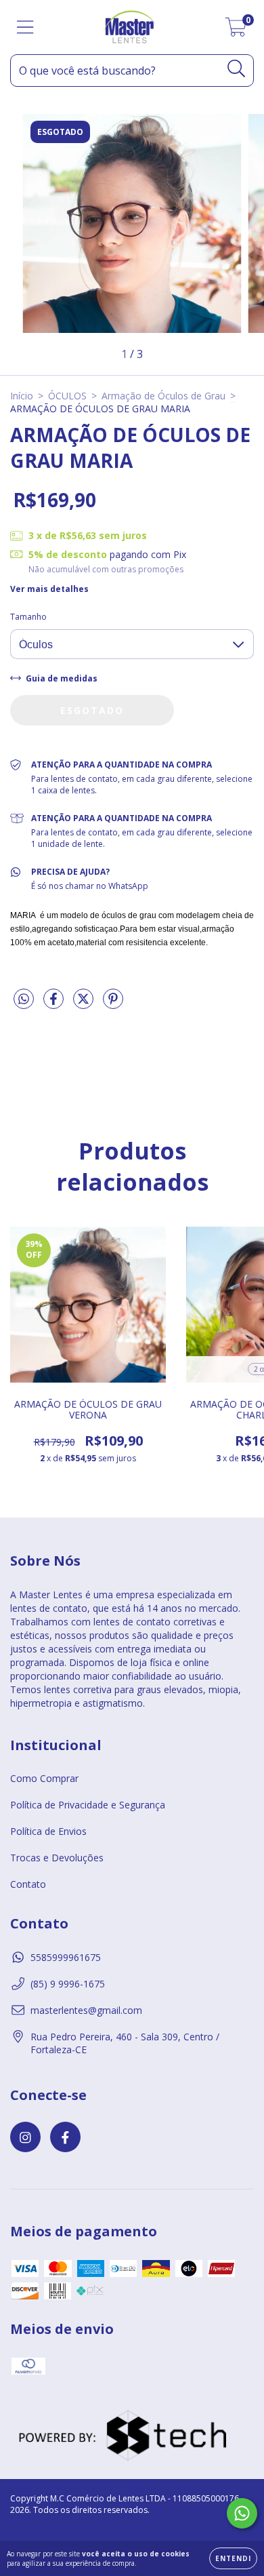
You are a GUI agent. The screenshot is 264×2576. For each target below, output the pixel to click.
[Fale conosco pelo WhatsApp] (242, 2513)
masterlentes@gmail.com (86, 2010)
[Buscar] (237, 69)
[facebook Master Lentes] (65, 2137)
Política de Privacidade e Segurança (88, 1805)
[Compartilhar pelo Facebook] (55, 1004)
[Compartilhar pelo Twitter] (85, 1004)
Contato (28, 1884)
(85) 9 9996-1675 (68, 1984)
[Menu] (25, 27)
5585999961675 (66, 1957)
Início (22, 396)
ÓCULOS (67, 396)
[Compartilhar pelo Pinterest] (113, 1004)
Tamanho (28, 617)
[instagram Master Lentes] (25, 2137)
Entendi (233, 2558)
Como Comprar (44, 1778)
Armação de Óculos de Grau (163, 396)
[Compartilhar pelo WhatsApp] (24, 999)
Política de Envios (48, 1831)
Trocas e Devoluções (57, 1858)
